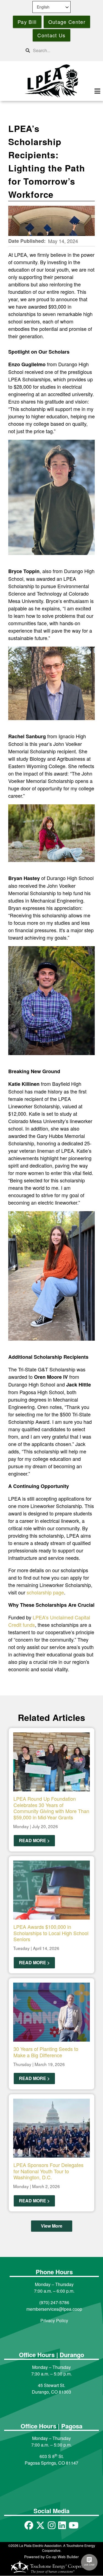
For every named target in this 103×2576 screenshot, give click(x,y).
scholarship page (45, 1592)
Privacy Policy (54, 2320)
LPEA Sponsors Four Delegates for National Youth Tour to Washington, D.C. (48, 2171)
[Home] (51, 81)
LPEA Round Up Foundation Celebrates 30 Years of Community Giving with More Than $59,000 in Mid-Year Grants (51, 1808)
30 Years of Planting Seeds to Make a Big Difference (46, 2052)
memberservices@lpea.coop (54, 2309)
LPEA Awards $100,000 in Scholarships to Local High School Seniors (51, 1933)
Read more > (34, 1840)
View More (52, 2226)
